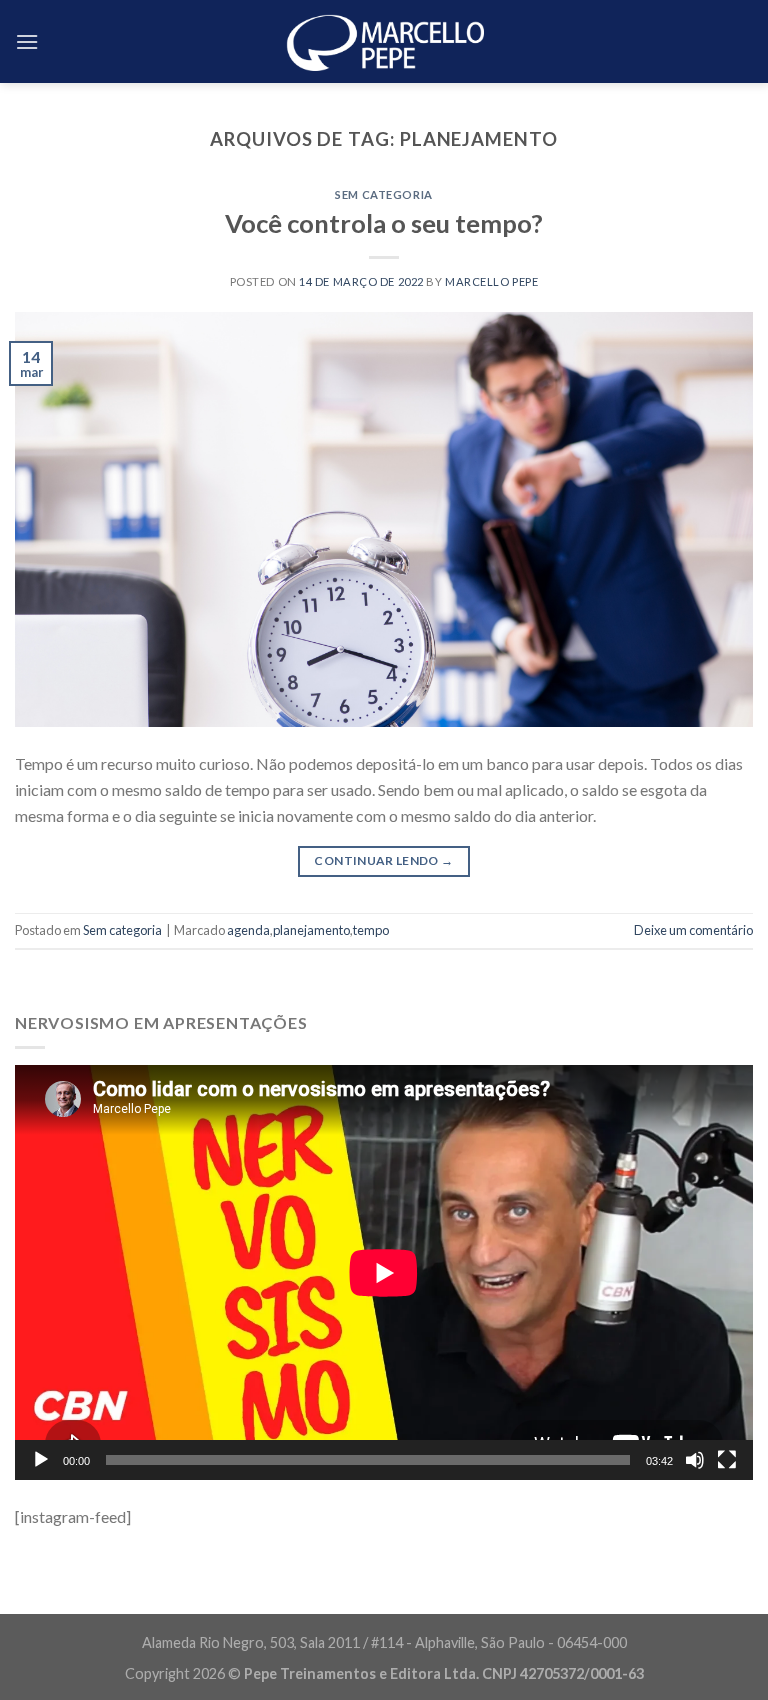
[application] (384, 1272)
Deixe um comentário (693, 930)
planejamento (311, 930)
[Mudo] (695, 1460)
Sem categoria (383, 194)
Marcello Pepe (491, 281)
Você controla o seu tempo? (384, 223)
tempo (371, 930)
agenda (248, 930)
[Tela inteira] (727, 1460)
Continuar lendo (383, 860)
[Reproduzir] (41, 1460)
